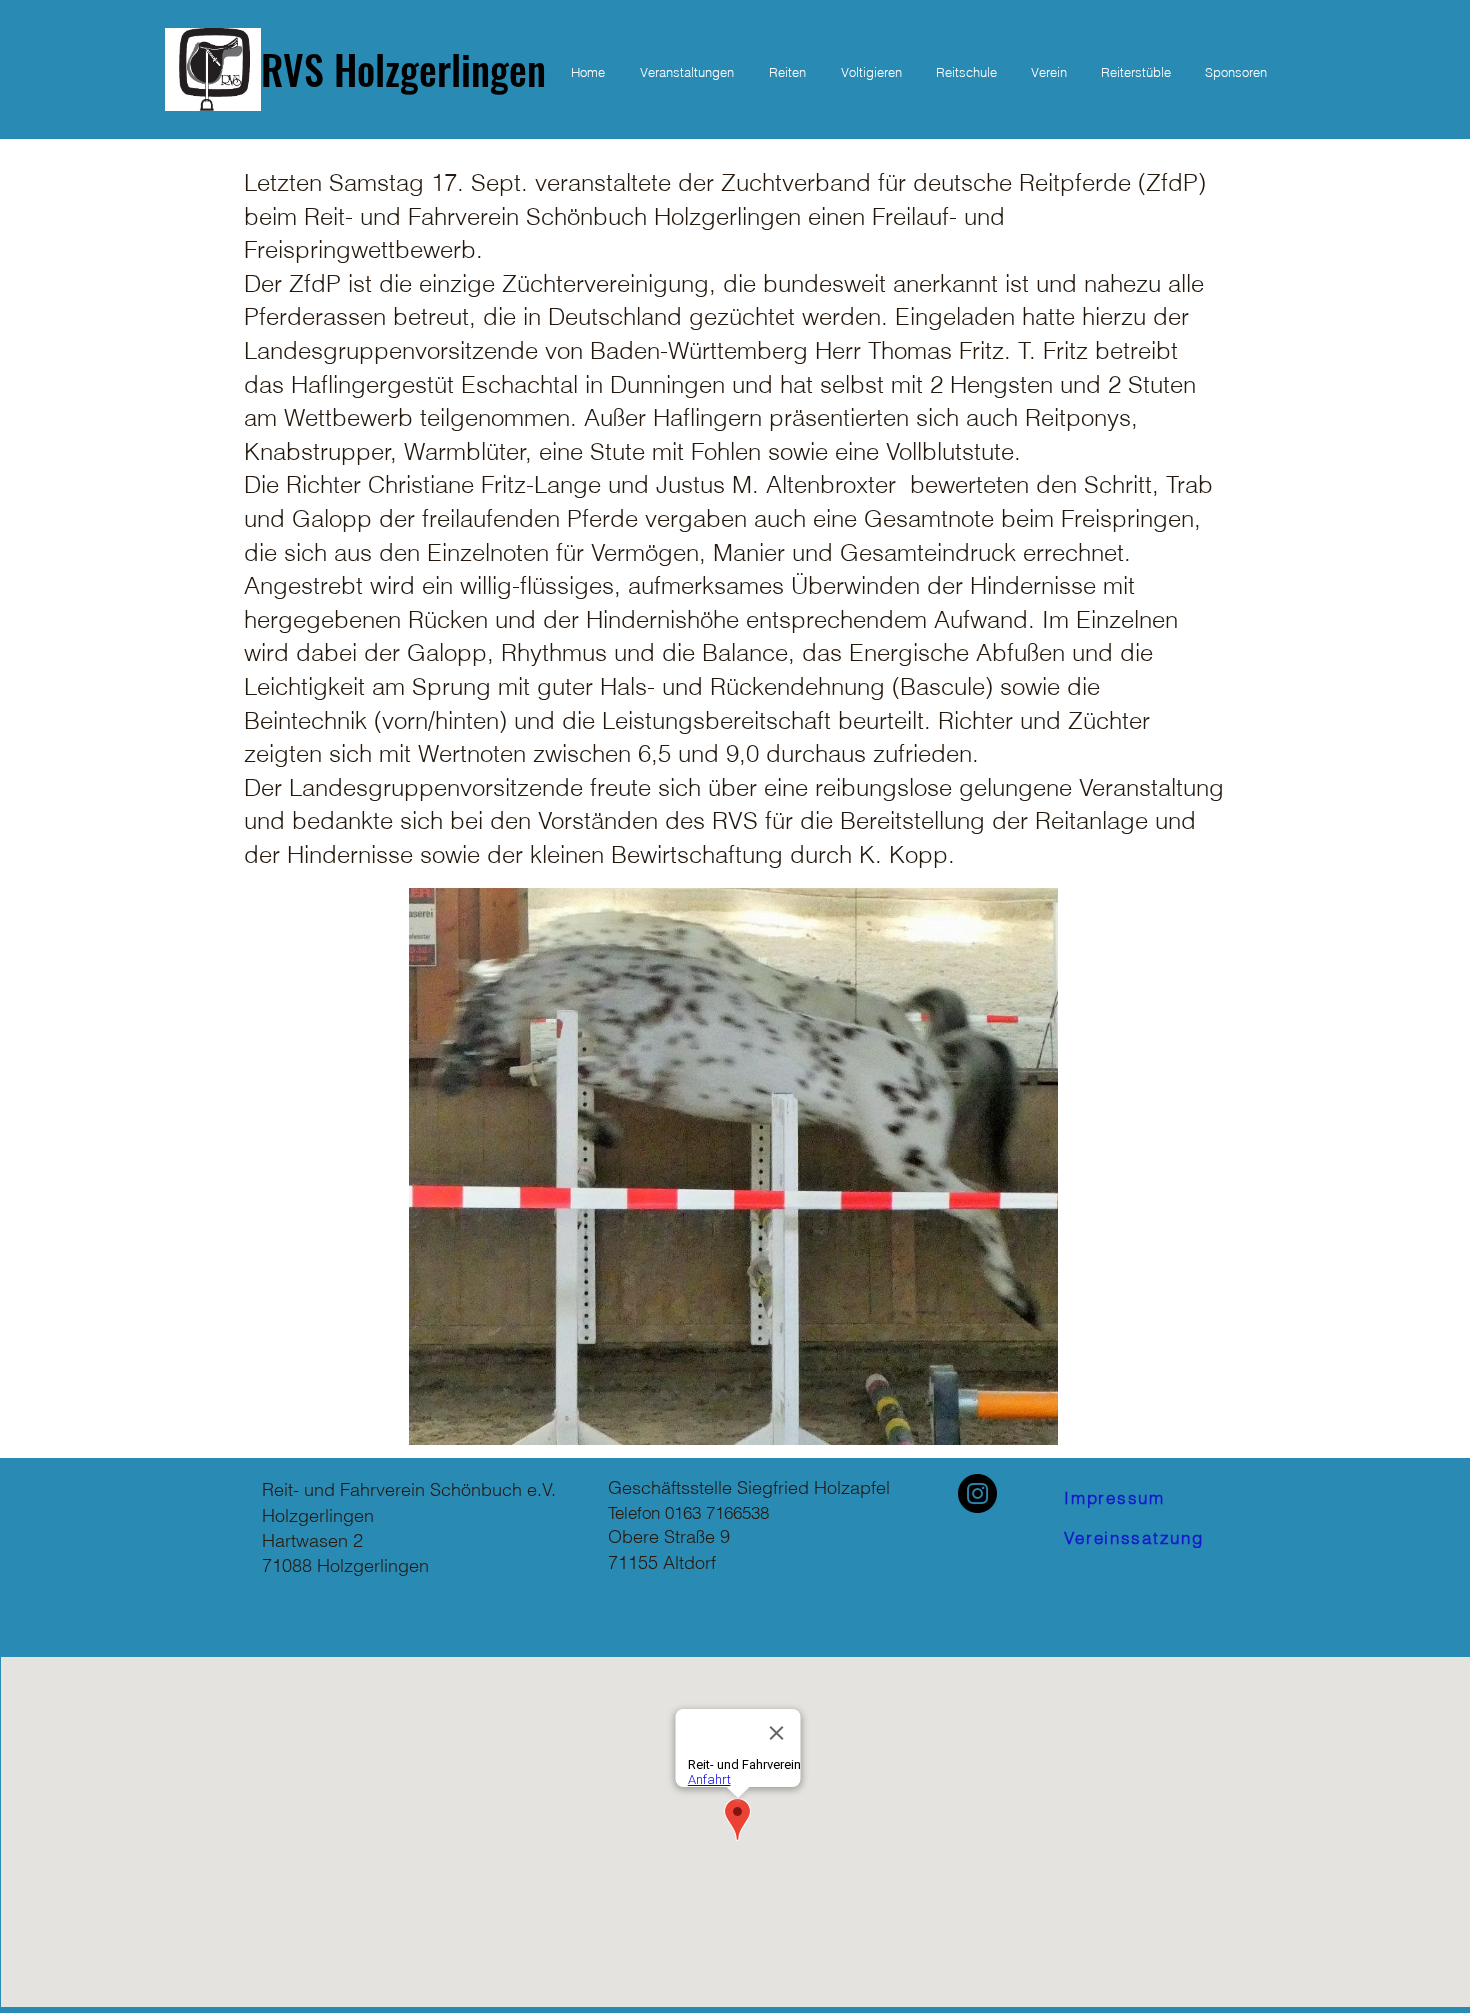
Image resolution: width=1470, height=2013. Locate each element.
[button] (787, 72)
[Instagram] (977, 1493)
